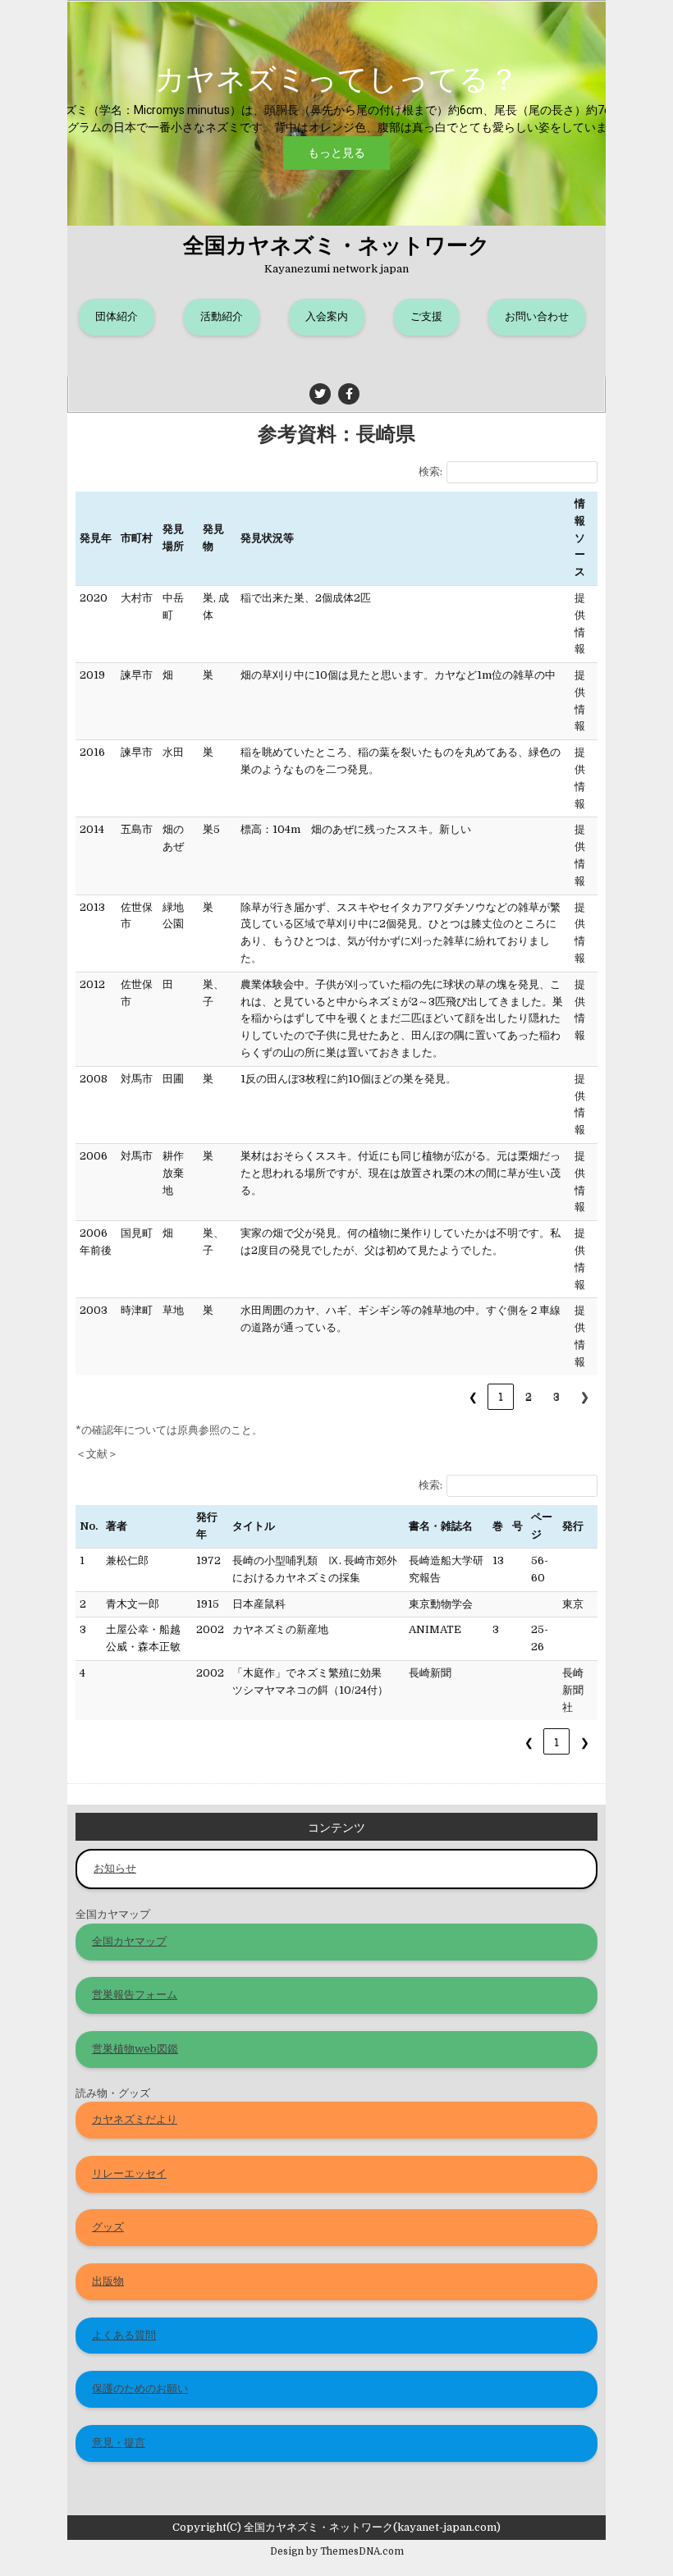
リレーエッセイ (129, 2173)
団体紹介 (117, 316)
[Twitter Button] (320, 394)
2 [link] (529, 1396)
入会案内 (327, 316)
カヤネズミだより (135, 2119)
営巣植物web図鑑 (135, 2049)
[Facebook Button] (349, 394)
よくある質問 (124, 2335)
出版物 (108, 2281)
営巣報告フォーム (135, 1995)
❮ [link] (473, 1396)
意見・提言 (119, 2443)
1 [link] (501, 1396)
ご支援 (426, 316)
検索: (430, 471)
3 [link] (556, 1396)
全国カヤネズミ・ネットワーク (336, 244)
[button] (336, 114)
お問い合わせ (537, 316)
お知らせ (115, 1868)
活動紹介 (222, 316)
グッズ (108, 2227)
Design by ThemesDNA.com (337, 2551)
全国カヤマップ (129, 1941)
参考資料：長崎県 (336, 433)
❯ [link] (585, 1396)
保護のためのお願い (140, 2388)
